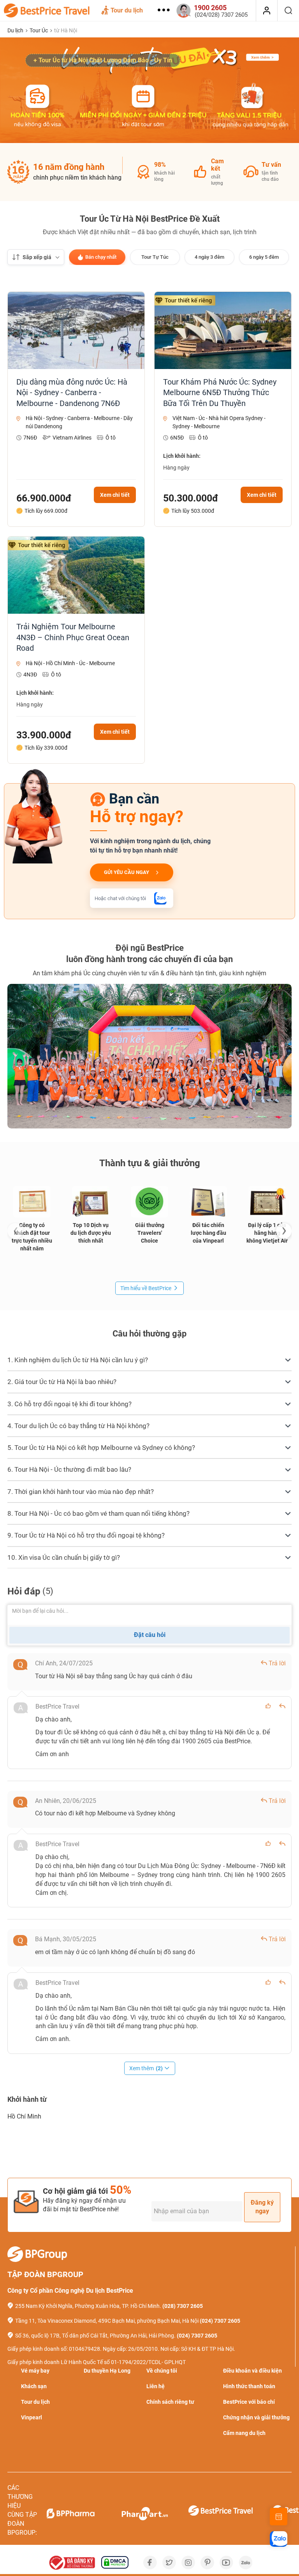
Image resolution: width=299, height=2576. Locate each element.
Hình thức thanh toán (249, 2386)
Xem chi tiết (115, 495)
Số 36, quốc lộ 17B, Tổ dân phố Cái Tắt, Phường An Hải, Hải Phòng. (95, 2336)
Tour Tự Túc (155, 257)
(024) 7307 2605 (220, 2321)
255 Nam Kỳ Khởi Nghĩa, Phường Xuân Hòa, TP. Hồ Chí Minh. (88, 2306)
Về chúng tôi (162, 2371)
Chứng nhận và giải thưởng (256, 2417)
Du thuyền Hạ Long (107, 2371)
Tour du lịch (127, 10)
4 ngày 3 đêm (209, 257)
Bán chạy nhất (101, 257)
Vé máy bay (35, 2371)
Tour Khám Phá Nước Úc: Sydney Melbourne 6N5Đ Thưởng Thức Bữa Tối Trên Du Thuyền (220, 393)
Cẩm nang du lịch (244, 2433)
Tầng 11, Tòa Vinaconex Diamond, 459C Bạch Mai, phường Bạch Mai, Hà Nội (107, 2321)
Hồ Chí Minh (24, 2116)
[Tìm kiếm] (288, 11)
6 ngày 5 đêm (264, 257)
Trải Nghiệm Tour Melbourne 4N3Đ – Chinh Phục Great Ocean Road (73, 637)
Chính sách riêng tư (170, 2402)
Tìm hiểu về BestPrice (146, 1288)
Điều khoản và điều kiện (252, 2371)
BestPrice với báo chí (249, 2402)
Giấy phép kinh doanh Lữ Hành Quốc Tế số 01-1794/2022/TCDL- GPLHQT (97, 2362)
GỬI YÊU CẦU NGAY (127, 872)
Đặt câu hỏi (150, 1635)
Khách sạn (34, 2386)
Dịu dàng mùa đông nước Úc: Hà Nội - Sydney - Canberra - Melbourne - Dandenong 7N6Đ (72, 393)
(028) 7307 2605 (183, 2306)
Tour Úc (39, 30)
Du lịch (16, 30)
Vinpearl (32, 2417)
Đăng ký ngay (262, 2207)
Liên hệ (156, 2386)
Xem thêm (146, 2068)
